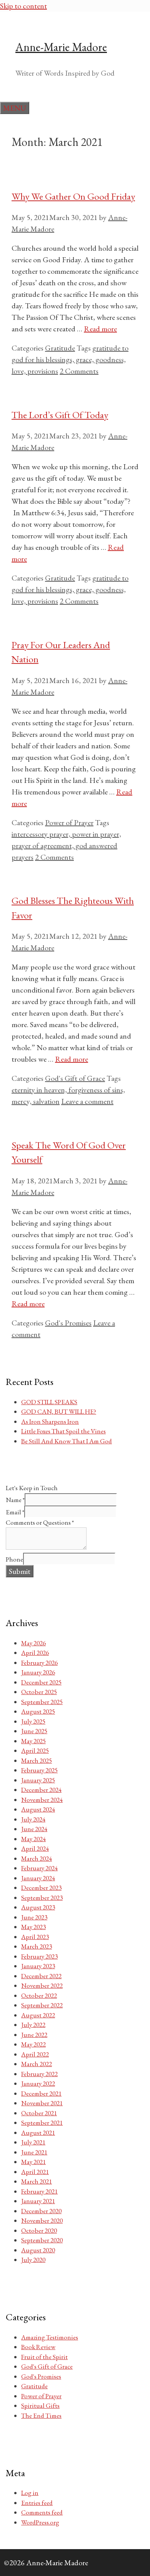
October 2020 (39, 2230)
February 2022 (39, 2074)
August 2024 (38, 1809)
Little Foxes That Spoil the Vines (63, 1431)
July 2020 (33, 2260)
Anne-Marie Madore (61, 47)
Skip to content (23, 6)
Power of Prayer (69, 822)
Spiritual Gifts (40, 2406)
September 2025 (42, 1702)
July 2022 (33, 2025)
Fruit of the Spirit (44, 2357)
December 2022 (41, 1976)
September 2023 (42, 1898)
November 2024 (42, 1800)
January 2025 (38, 1780)
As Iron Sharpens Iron (50, 1421)
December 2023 (41, 1888)
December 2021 (41, 2093)
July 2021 (33, 2142)
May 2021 (33, 2162)
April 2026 (35, 1653)
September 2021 (42, 2123)
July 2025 (33, 1721)
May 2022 (33, 2044)
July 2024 (33, 1819)
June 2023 (34, 1917)
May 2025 (33, 1741)
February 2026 (39, 1663)
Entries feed (37, 2503)
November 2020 (42, 2220)
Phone (14, 1559)
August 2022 (38, 2015)
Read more (100, 329)
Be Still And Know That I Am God (67, 1441)
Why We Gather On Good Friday (73, 196)
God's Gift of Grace (75, 1078)
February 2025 (39, 1770)
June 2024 (34, 1829)
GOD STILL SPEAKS (49, 1402)
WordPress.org (40, 2522)
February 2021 (39, 2191)
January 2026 (38, 1672)
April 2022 (35, 2054)
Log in (30, 2493)
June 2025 (34, 1731)
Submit (20, 1571)
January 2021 (38, 2201)
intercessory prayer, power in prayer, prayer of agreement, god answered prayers (66, 845)
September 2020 (42, 2240)
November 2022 (42, 1985)
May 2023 (33, 1927)
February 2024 (39, 1868)
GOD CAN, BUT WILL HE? (59, 1411)
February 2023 (39, 1956)
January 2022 (38, 2083)
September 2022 (42, 2005)
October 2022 (39, 1995)
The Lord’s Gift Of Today (60, 415)
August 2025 (38, 1711)
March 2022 (37, 2064)
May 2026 (33, 1643)
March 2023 (37, 1946)
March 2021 (37, 2181)
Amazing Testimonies (50, 2337)
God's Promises (68, 1323)
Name (15, 1500)
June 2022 (34, 2035)
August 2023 (38, 1907)
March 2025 (37, 1760)
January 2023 (38, 1966)
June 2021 (34, 2152)
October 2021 (39, 2113)
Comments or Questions (40, 1522)
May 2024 (33, 1839)
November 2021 (42, 2103)
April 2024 (35, 1848)
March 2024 (37, 1858)
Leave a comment (87, 1101)
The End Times (41, 2416)
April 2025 (35, 1750)
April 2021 (35, 2172)
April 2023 (35, 1937)
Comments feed (42, 2512)
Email (15, 1512)
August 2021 (38, 2133)
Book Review (38, 2347)
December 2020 (41, 2211)
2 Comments (79, 371)
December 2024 (41, 1790)
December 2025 (41, 1682)
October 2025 (39, 1692)
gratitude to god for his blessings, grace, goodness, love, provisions (70, 359)
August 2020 (38, 2250)
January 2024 (38, 1878)
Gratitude (60, 348)
